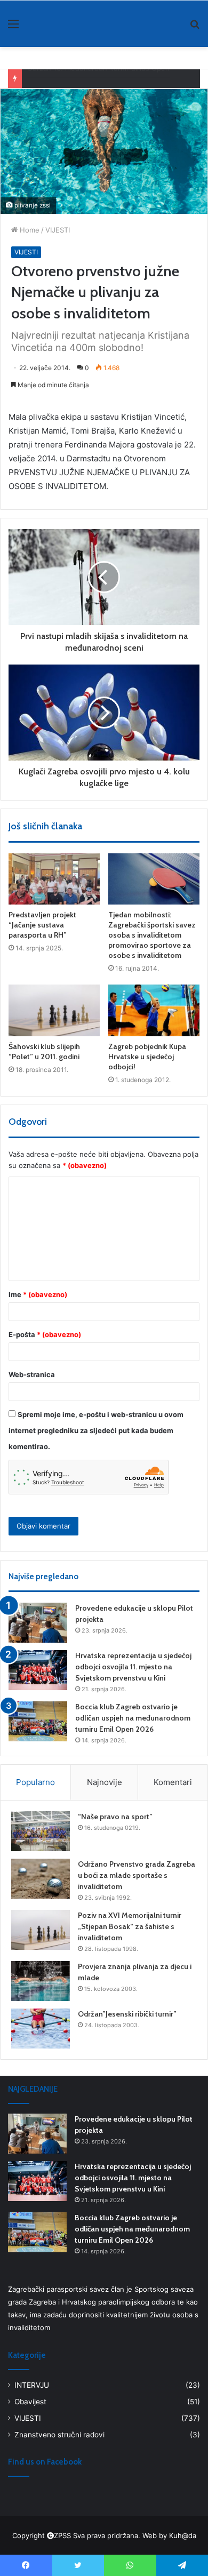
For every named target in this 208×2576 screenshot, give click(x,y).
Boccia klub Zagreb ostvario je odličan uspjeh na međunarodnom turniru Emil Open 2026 (133, 1718)
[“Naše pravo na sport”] (41, 1831)
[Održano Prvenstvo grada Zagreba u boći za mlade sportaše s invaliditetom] (41, 1879)
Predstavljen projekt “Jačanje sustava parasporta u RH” (42, 925)
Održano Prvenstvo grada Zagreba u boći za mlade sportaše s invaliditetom (137, 1875)
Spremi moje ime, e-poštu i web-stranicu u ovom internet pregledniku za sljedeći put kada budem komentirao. (96, 1430)
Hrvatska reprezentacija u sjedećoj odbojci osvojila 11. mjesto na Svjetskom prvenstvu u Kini (133, 1667)
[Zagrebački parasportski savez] (43, 23)
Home (29, 230)
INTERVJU (32, 2385)
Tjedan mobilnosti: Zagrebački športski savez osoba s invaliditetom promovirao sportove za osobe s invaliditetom (152, 935)
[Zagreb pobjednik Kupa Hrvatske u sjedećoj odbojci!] (154, 1010)
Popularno (35, 1782)
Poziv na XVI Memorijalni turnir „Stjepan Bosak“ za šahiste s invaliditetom (130, 1926)
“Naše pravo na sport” (115, 1817)
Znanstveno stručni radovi (59, 2435)
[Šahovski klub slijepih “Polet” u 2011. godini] (54, 1010)
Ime (38, 1294)
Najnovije (105, 1782)
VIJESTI (58, 230)
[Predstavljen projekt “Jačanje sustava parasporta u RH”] (54, 879)
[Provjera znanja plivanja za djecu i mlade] (41, 1981)
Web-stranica (32, 1374)
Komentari (173, 1782)
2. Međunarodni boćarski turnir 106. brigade (100, 82)
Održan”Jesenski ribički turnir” (127, 2014)
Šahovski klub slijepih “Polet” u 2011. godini (44, 1051)
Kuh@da (183, 2535)
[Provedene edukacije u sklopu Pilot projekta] (38, 1623)
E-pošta (45, 1334)
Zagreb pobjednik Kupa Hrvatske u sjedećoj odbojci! (147, 1057)
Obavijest (30, 2402)
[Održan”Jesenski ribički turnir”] (41, 2029)
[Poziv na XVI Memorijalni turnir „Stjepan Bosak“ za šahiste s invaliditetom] (41, 1930)
